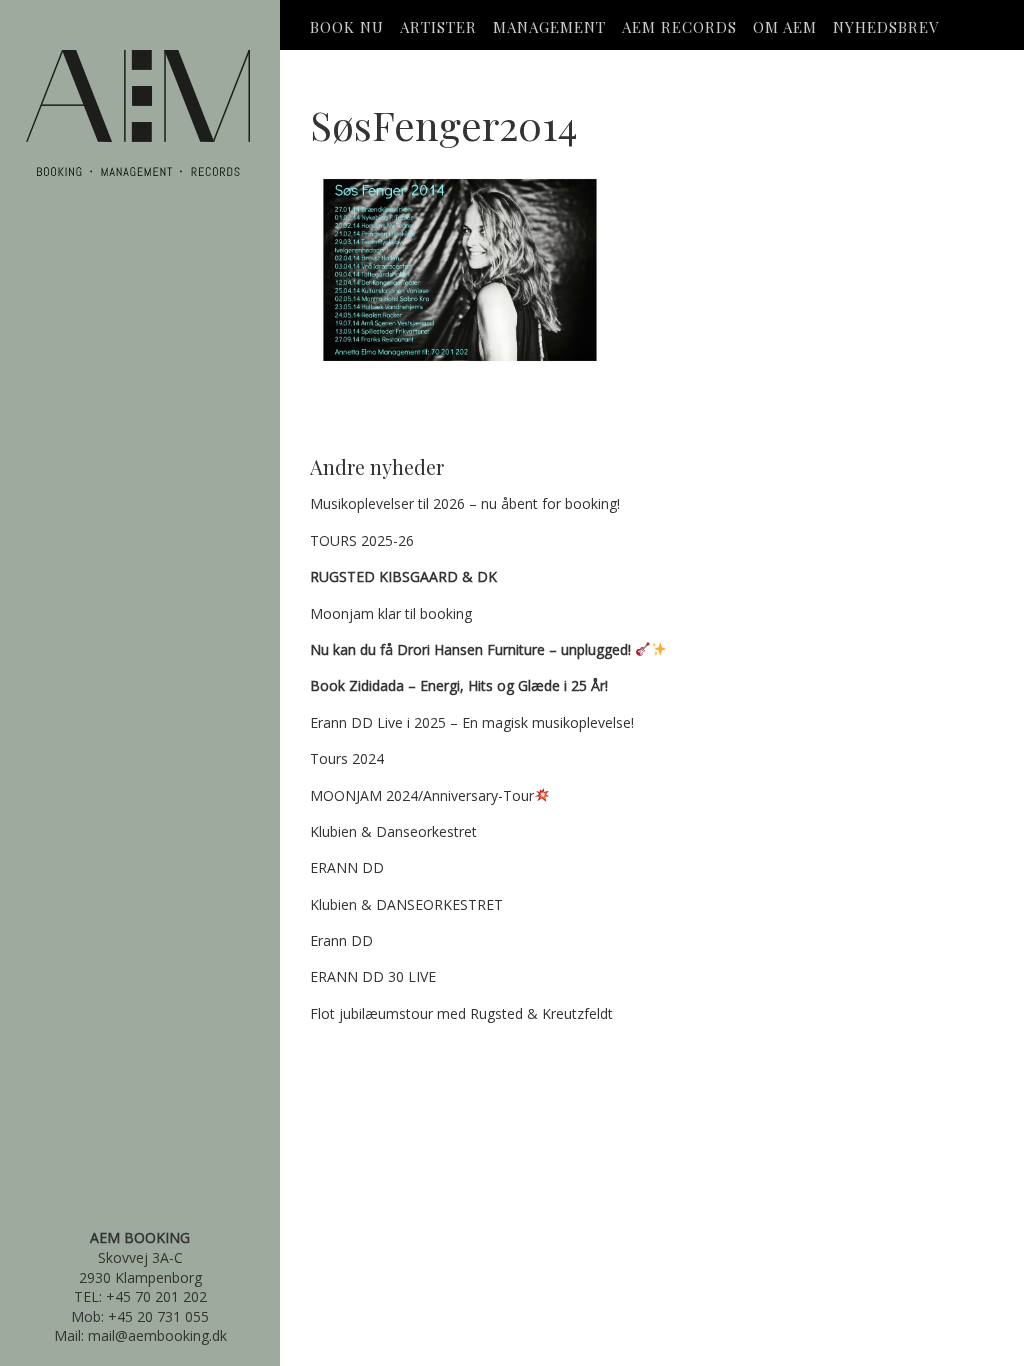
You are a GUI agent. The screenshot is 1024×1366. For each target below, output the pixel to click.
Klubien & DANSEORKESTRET (406, 904)
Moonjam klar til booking (391, 613)
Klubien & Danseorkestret (393, 831)
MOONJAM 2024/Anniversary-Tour (422, 795)
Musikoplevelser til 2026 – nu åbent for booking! (465, 503)
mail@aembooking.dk (157, 1335)
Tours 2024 (347, 758)
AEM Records (679, 27)
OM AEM (785, 27)
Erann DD (341, 940)
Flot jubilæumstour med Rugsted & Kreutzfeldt (461, 1013)
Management (549, 27)
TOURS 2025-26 (362, 540)
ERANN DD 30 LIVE (373, 976)
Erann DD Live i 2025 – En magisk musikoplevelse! (472, 722)
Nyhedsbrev (886, 27)
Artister (438, 27)
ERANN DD (347, 867)
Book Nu (347, 27)
